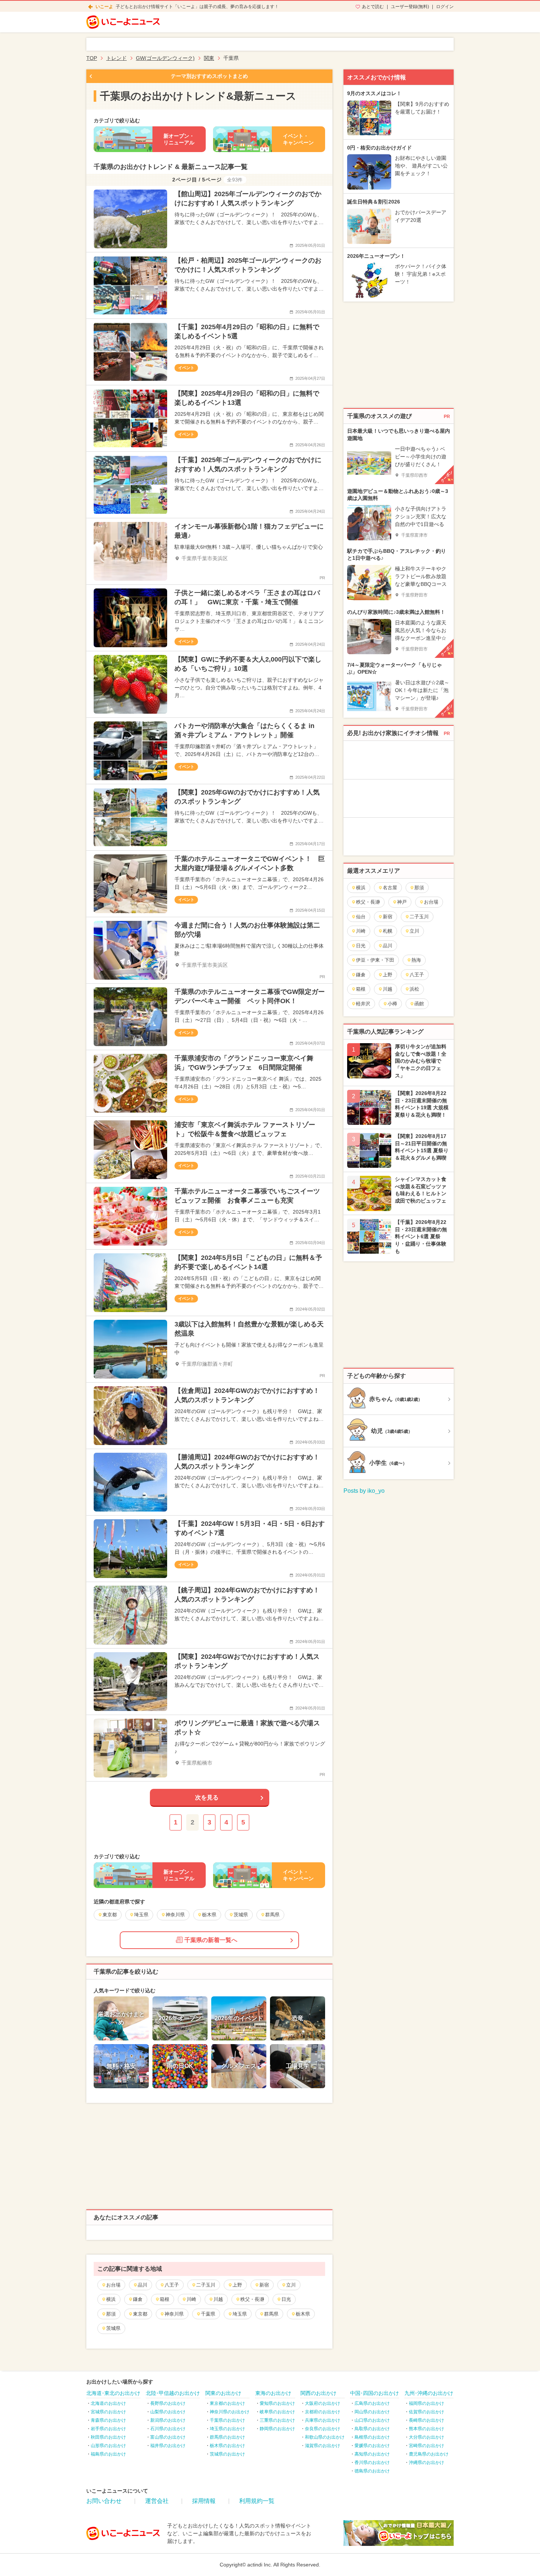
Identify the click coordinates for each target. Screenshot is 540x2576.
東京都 (140, 2314)
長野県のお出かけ (168, 2403)
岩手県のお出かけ (108, 2429)
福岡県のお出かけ (426, 2403)
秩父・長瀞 (252, 2299)
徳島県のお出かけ (372, 2471)
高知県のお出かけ (372, 2454)
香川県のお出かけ (372, 2462)
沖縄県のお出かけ (426, 2462)
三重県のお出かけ (277, 2420)
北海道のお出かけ (108, 2403)
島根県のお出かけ (372, 2437)
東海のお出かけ (273, 2393)
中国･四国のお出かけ (375, 2393)
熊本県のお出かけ (426, 2429)
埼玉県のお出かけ (227, 2429)
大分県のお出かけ (426, 2437)
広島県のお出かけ (372, 2403)
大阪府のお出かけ (323, 2403)
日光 (286, 2299)
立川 (291, 2285)
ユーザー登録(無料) (410, 7)
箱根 (165, 2299)
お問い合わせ (104, 2501)
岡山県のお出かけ (372, 2412)
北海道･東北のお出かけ (113, 2393)
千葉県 (208, 2314)
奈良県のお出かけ (323, 2429)
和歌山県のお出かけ (325, 2437)
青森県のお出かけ (108, 2420)
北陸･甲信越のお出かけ (173, 2393)
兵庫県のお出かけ (323, 2420)
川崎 (191, 2299)
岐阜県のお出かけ (277, 2412)
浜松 (414, 989)
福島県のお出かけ (108, 2454)
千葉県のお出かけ (227, 2420)
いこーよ (104, 7)
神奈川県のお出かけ (230, 2412)
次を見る (207, 1797)
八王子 (172, 2285)
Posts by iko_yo (364, 1491)
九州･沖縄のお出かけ (429, 2393)
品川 (143, 2285)
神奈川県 (174, 2314)
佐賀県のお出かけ (426, 2412)
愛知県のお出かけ (277, 2403)
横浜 (111, 2299)
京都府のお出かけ (323, 2412)
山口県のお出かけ (372, 2420)
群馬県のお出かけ (227, 2437)
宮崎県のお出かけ (426, 2446)
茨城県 (113, 2328)
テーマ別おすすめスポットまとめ (209, 76)
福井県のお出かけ (168, 2446)
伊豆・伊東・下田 (375, 960)
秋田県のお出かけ (108, 2437)
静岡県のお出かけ (277, 2429)
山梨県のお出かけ (168, 2412)
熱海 (416, 960)
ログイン (445, 7)
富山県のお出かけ (168, 2437)
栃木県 (303, 2314)
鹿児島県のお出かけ (429, 2454)
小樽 (392, 1004)
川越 (218, 2299)
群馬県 (271, 2314)
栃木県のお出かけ (227, 2446)
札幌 (388, 931)
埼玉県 (240, 2314)
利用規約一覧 (257, 2501)
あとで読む (373, 7)
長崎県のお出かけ (426, 2420)
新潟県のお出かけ (168, 2420)
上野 (237, 2285)
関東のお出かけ (223, 2393)
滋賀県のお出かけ (323, 2446)
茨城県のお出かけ (227, 2454)
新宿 (264, 2285)
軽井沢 (363, 1004)
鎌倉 (138, 2299)
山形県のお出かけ (108, 2446)
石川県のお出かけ (168, 2429)
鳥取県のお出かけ (372, 2429)
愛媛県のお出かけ (372, 2446)
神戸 (402, 902)
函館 (419, 1004)
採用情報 (204, 2501)
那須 (111, 2314)
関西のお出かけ (318, 2393)
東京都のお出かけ (227, 2403)
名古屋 (390, 888)
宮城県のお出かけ (108, 2412)
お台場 (113, 2285)
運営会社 (157, 2501)
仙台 (361, 917)
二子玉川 (206, 2285)
